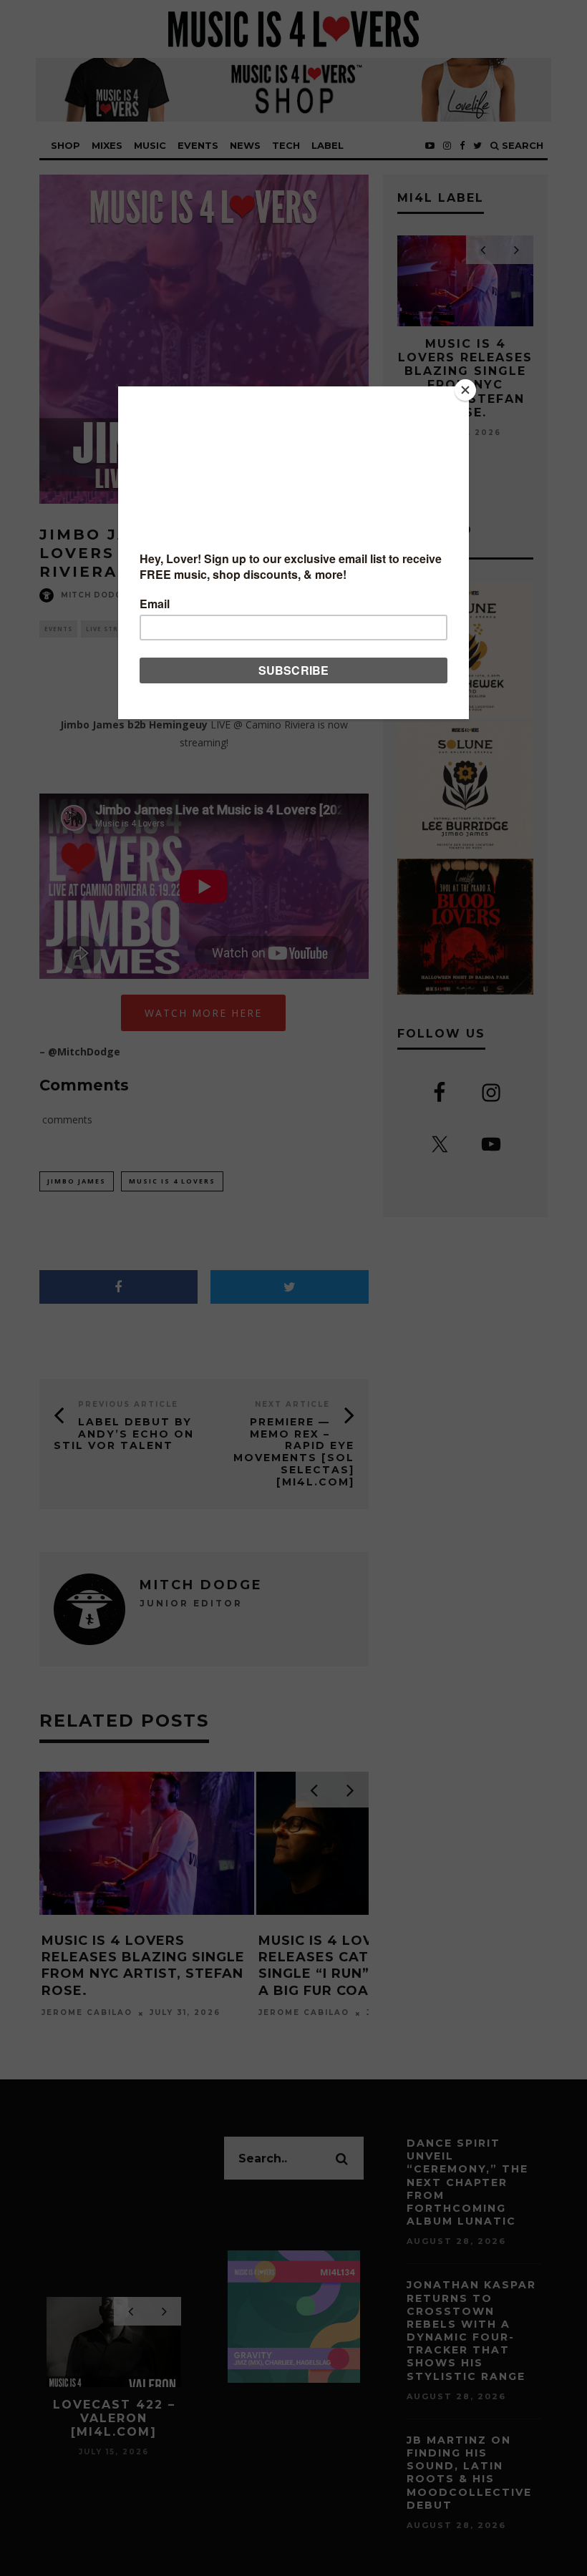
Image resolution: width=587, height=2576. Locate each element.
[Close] (465, 390)
